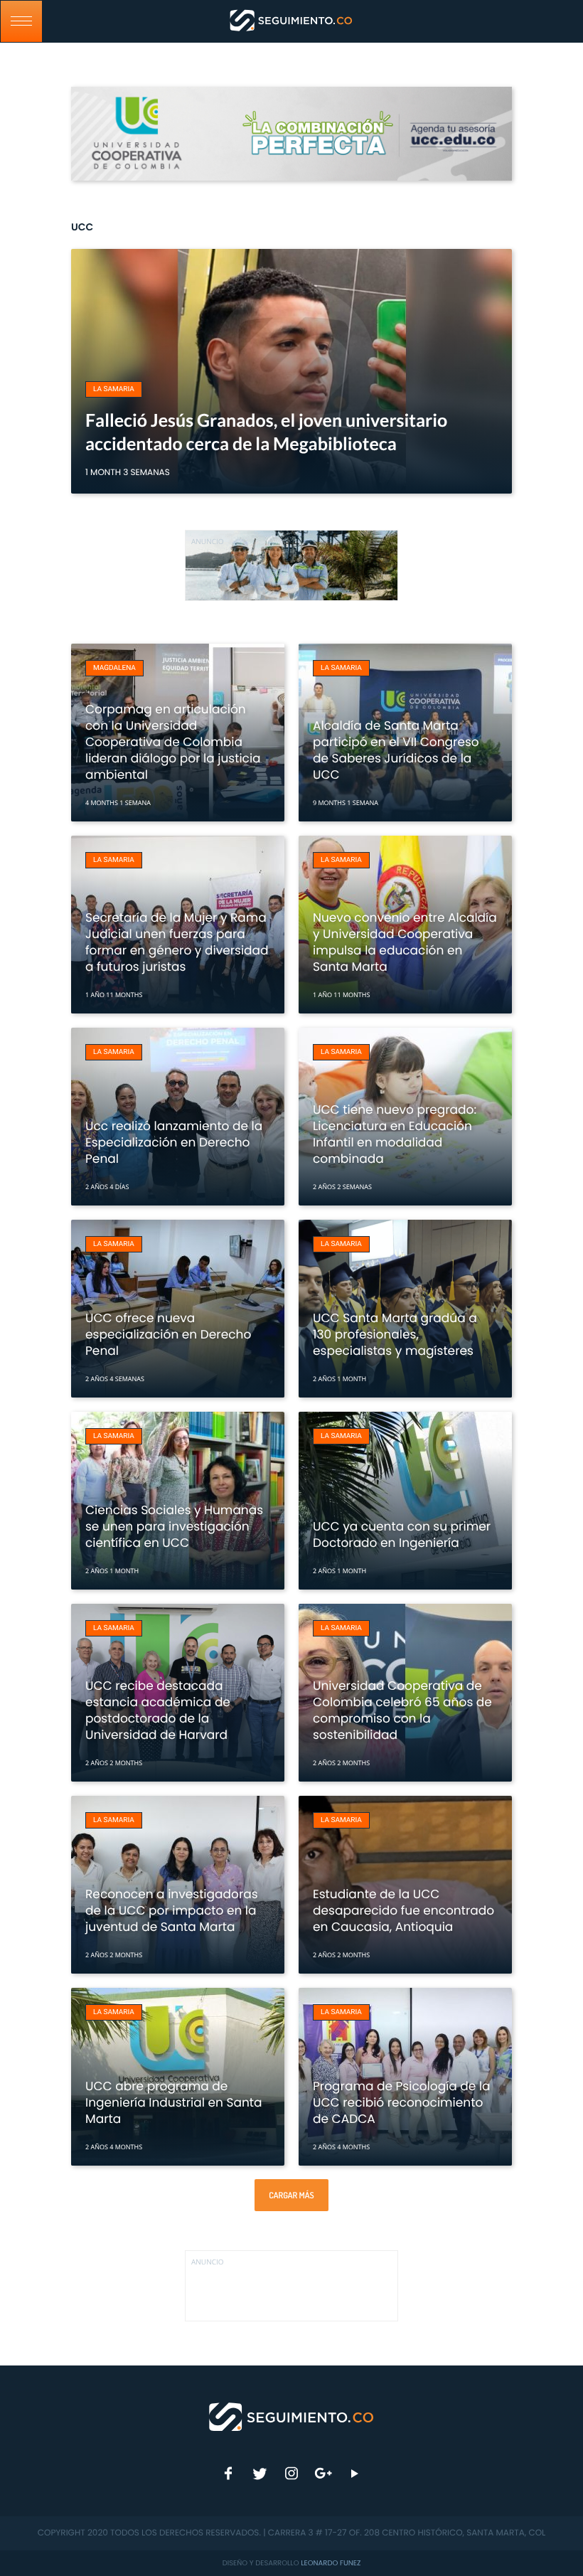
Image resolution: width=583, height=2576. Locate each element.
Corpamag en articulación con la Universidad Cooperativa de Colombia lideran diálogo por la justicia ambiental (173, 742)
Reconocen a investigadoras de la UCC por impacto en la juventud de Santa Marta (172, 1910)
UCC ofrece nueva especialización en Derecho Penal (168, 1334)
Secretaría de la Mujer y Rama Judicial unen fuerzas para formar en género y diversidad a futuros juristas (177, 942)
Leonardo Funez (331, 2563)
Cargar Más (291, 2195)
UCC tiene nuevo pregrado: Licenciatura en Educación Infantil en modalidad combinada (395, 1134)
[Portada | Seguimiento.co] (292, 2416)
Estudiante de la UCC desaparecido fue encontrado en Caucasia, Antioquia (403, 1910)
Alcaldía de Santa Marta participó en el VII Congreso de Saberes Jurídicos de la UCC (396, 750)
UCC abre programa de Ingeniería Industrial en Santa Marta (173, 2102)
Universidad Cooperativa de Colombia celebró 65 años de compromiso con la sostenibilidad (402, 1710)
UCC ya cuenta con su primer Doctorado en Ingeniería (402, 1534)
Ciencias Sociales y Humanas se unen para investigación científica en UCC (174, 1526)
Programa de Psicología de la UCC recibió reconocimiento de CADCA (402, 2102)
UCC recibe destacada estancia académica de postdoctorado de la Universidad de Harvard (158, 1710)
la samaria (114, 389)
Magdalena (114, 668)
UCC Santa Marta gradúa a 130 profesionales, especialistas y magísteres (395, 1334)
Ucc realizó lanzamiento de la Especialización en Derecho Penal (174, 1142)
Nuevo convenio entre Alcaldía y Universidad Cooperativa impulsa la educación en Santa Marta (405, 942)
